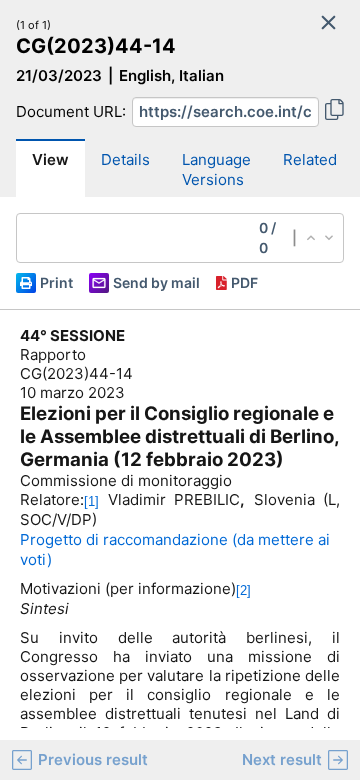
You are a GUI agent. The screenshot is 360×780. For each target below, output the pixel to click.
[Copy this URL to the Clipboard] (334, 112)
